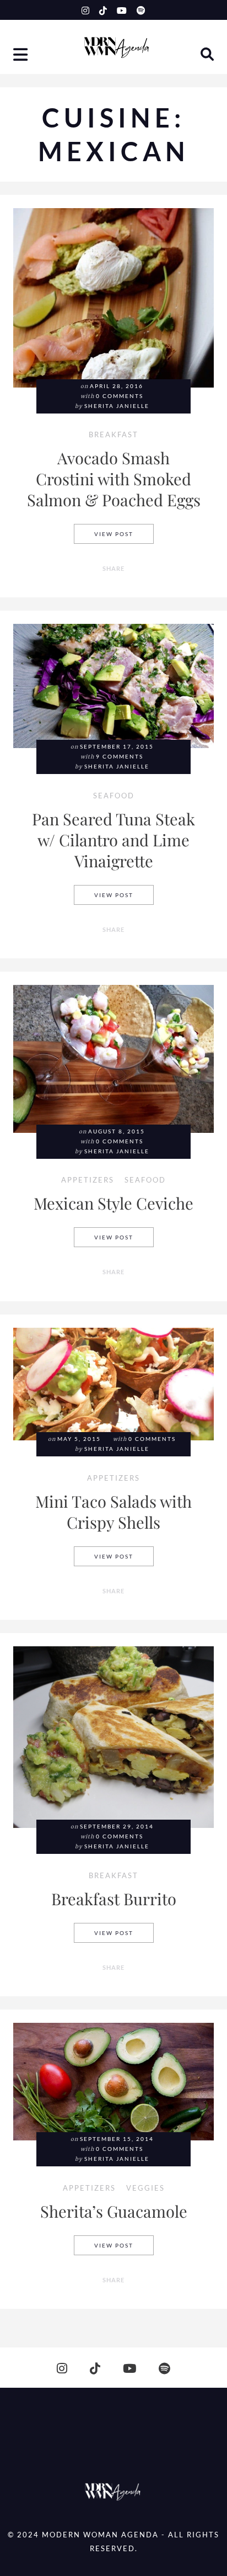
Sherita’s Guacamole (114, 2211)
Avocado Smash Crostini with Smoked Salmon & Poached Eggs (114, 478)
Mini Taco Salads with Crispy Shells (113, 1511)
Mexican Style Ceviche (113, 1203)
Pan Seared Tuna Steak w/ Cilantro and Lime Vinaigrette (113, 839)
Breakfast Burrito (114, 1898)
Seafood (114, 796)
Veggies (145, 2189)
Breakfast (113, 435)
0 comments (120, 396)
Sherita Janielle (117, 406)
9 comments (120, 757)
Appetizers (88, 1181)
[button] (21, 56)
